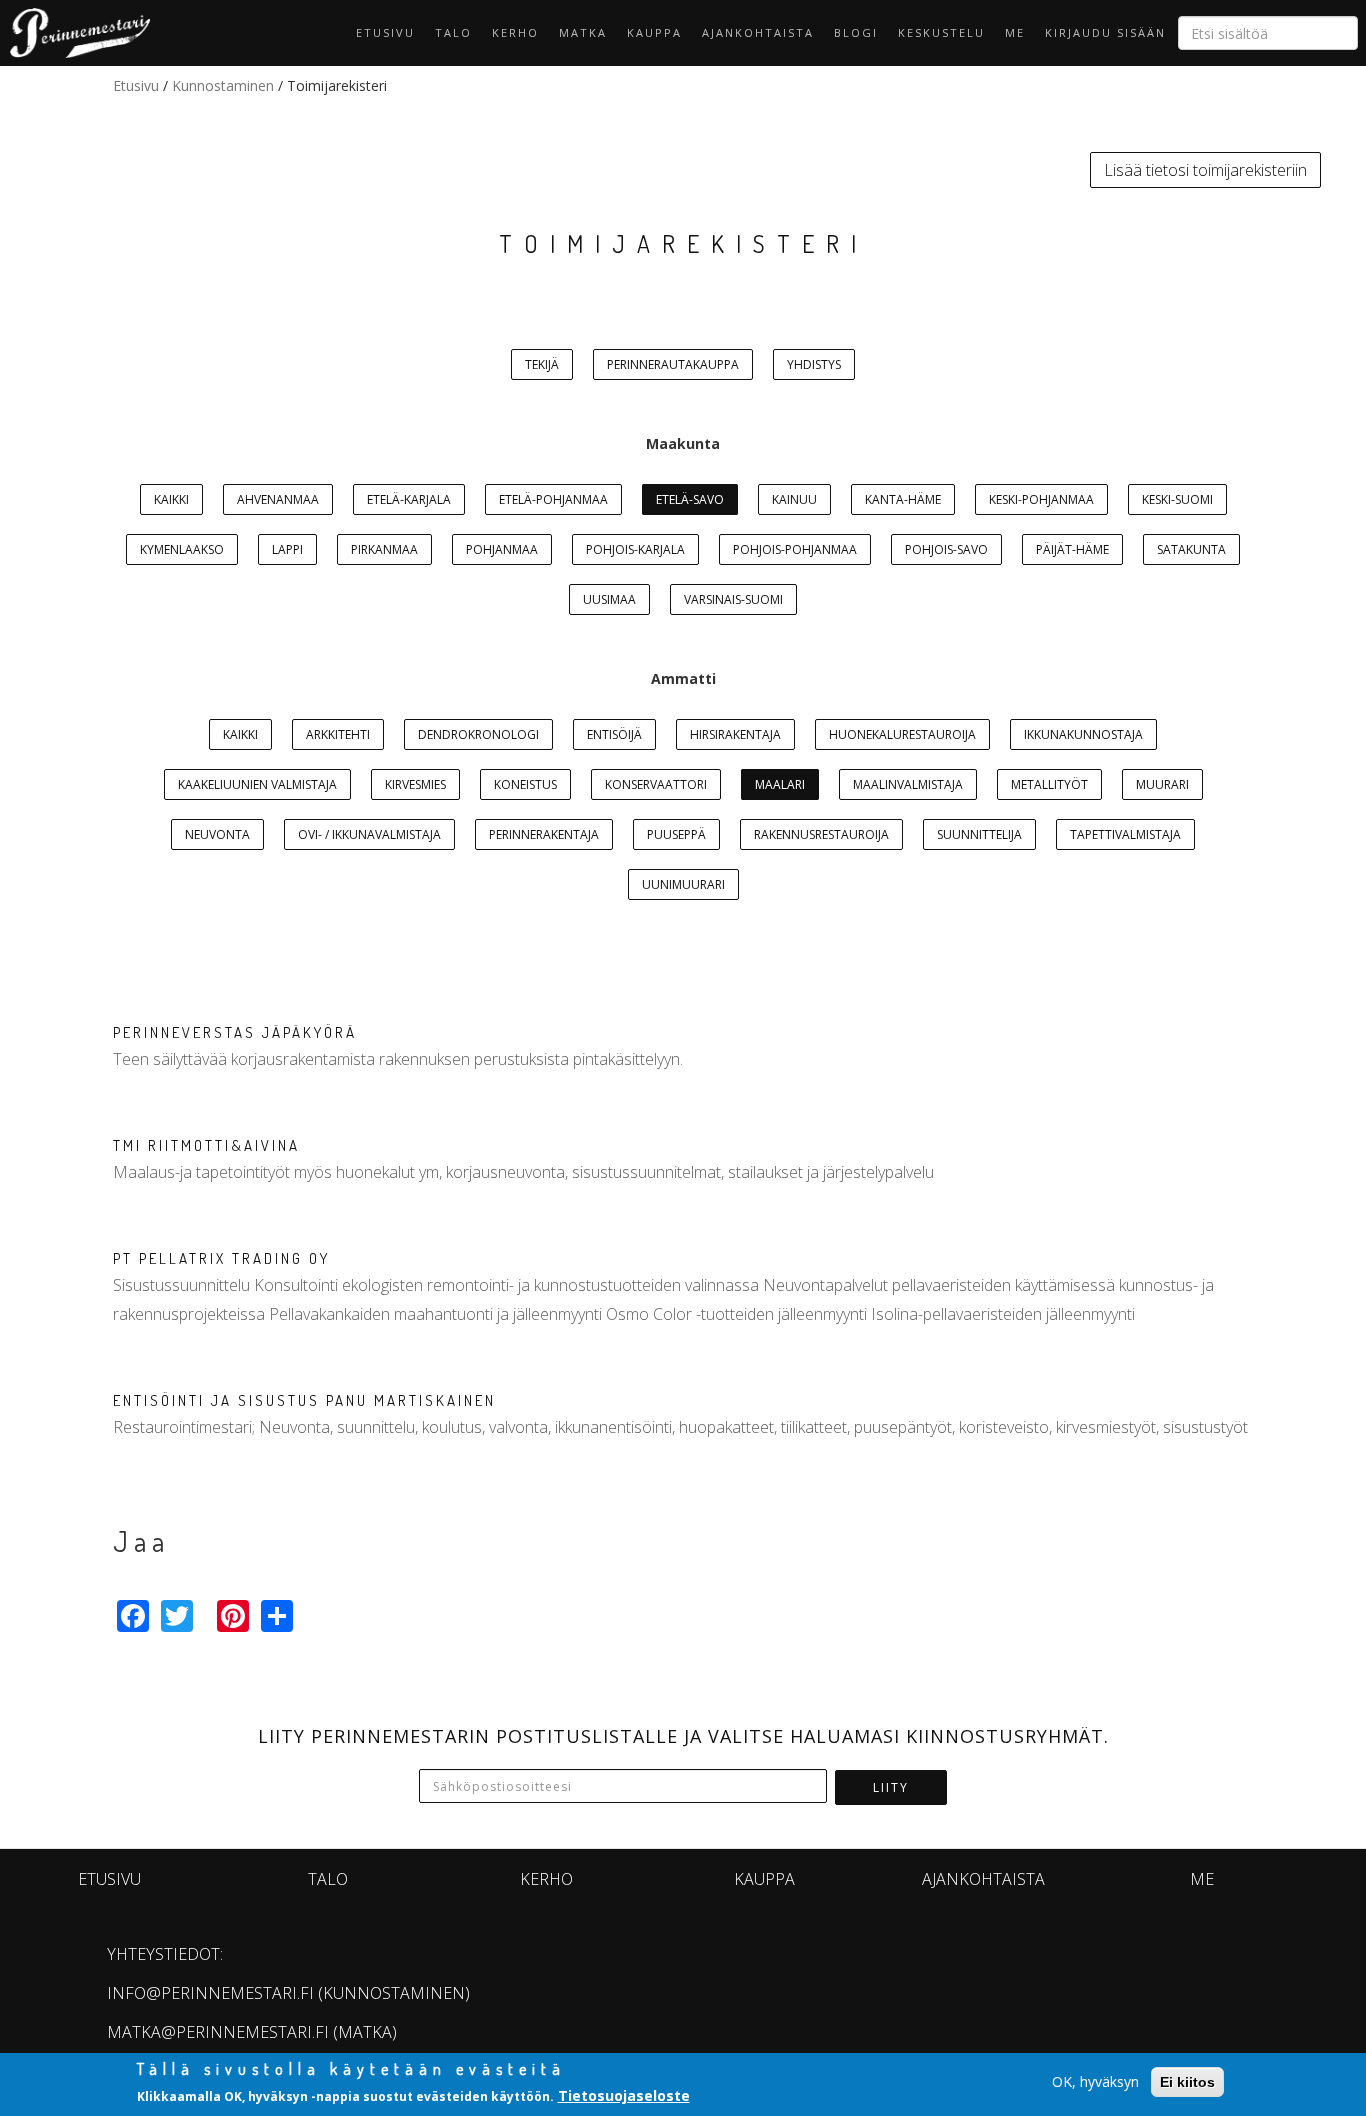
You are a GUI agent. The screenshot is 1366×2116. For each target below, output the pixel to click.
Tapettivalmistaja (1125, 834)
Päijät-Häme (1072, 549)
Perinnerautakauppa (673, 364)
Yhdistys (814, 364)
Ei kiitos (1187, 2082)
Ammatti (683, 678)
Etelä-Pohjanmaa (553, 499)
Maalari (780, 784)
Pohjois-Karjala (635, 549)
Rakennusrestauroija (821, 834)
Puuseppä (676, 834)
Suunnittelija (979, 834)
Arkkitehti (338, 734)
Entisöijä (614, 734)
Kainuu (794, 499)
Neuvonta (217, 834)
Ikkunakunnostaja (1083, 734)
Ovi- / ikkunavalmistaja (369, 834)
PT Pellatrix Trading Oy (221, 1258)
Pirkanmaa (384, 549)
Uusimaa (609, 599)
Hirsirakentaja (735, 734)
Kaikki (171, 499)
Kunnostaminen (223, 85)
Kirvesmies (415, 784)
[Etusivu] (75, 33)
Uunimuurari (683, 884)
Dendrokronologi (478, 734)
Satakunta (1191, 549)
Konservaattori (656, 784)
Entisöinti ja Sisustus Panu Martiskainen (304, 1400)
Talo (453, 32)
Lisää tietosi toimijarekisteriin (1205, 170)
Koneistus (525, 784)
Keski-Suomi (1177, 499)
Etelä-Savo (690, 499)
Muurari (1162, 784)
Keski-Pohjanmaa (1041, 499)
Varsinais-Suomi (733, 599)
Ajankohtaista (758, 32)
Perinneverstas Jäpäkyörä (235, 1032)
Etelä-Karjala (409, 499)
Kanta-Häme (903, 499)
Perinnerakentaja (544, 834)
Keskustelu (941, 32)
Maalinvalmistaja (908, 784)
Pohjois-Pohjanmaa (795, 549)
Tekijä (542, 364)
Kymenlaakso (182, 549)
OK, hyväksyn (1095, 2081)
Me (1015, 32)
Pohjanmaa (502, 549)
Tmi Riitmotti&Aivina (206, 1145)
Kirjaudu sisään (1105, 32)
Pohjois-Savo (946, 549)
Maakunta (683, 443)
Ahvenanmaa (278, 499)
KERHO (515, 32)
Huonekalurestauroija (902, 734)
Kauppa (654, 32)
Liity (891, 1787)
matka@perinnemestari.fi (218, 2032)
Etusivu (385, 32)
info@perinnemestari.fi (210, 1993)
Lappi (287, 549)
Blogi (856, 32)
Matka (583, 32)
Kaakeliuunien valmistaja (257, 784)
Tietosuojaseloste (624, 2094)
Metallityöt (1049, 784)
